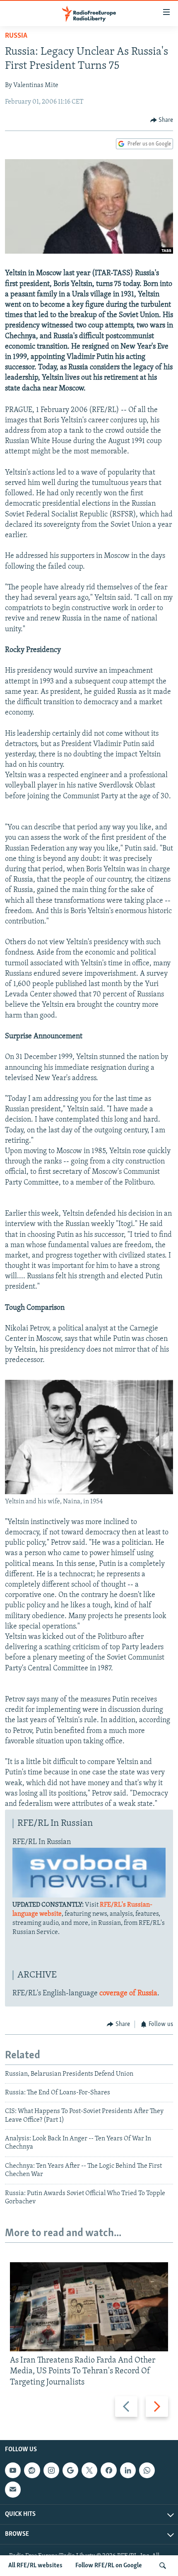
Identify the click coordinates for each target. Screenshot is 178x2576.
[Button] (162, 120)
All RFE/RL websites (35, 2566)
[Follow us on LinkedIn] (128, 2470)
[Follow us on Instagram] (51, 2470)
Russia (16, 36)
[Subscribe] (13, 2489)
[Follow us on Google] (70, 2470)
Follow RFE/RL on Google (109, 2566)
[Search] (163, 2566)
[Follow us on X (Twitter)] (89, 2470)
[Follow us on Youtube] (13, 2470)
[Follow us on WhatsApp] (147, 2470)
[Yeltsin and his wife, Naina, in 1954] (89, 1493)
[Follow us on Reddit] (32, 2470)
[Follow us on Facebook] (108, 2470)
